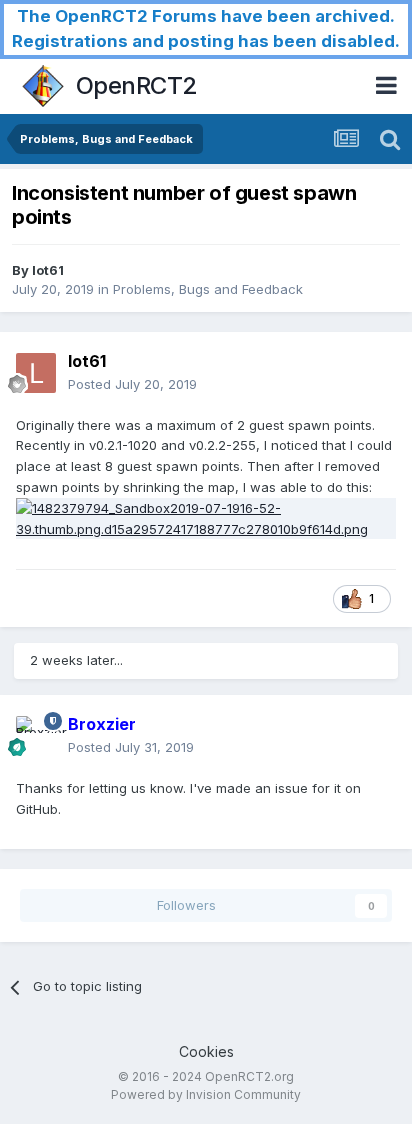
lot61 (48, 270)
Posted (132, 384)
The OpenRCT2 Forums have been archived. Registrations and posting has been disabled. (206, 28)
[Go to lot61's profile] (36, 373)
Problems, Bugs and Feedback (208, 289)
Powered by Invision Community (206, 1094)
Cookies (206, 1051)
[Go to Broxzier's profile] (36, 736)
